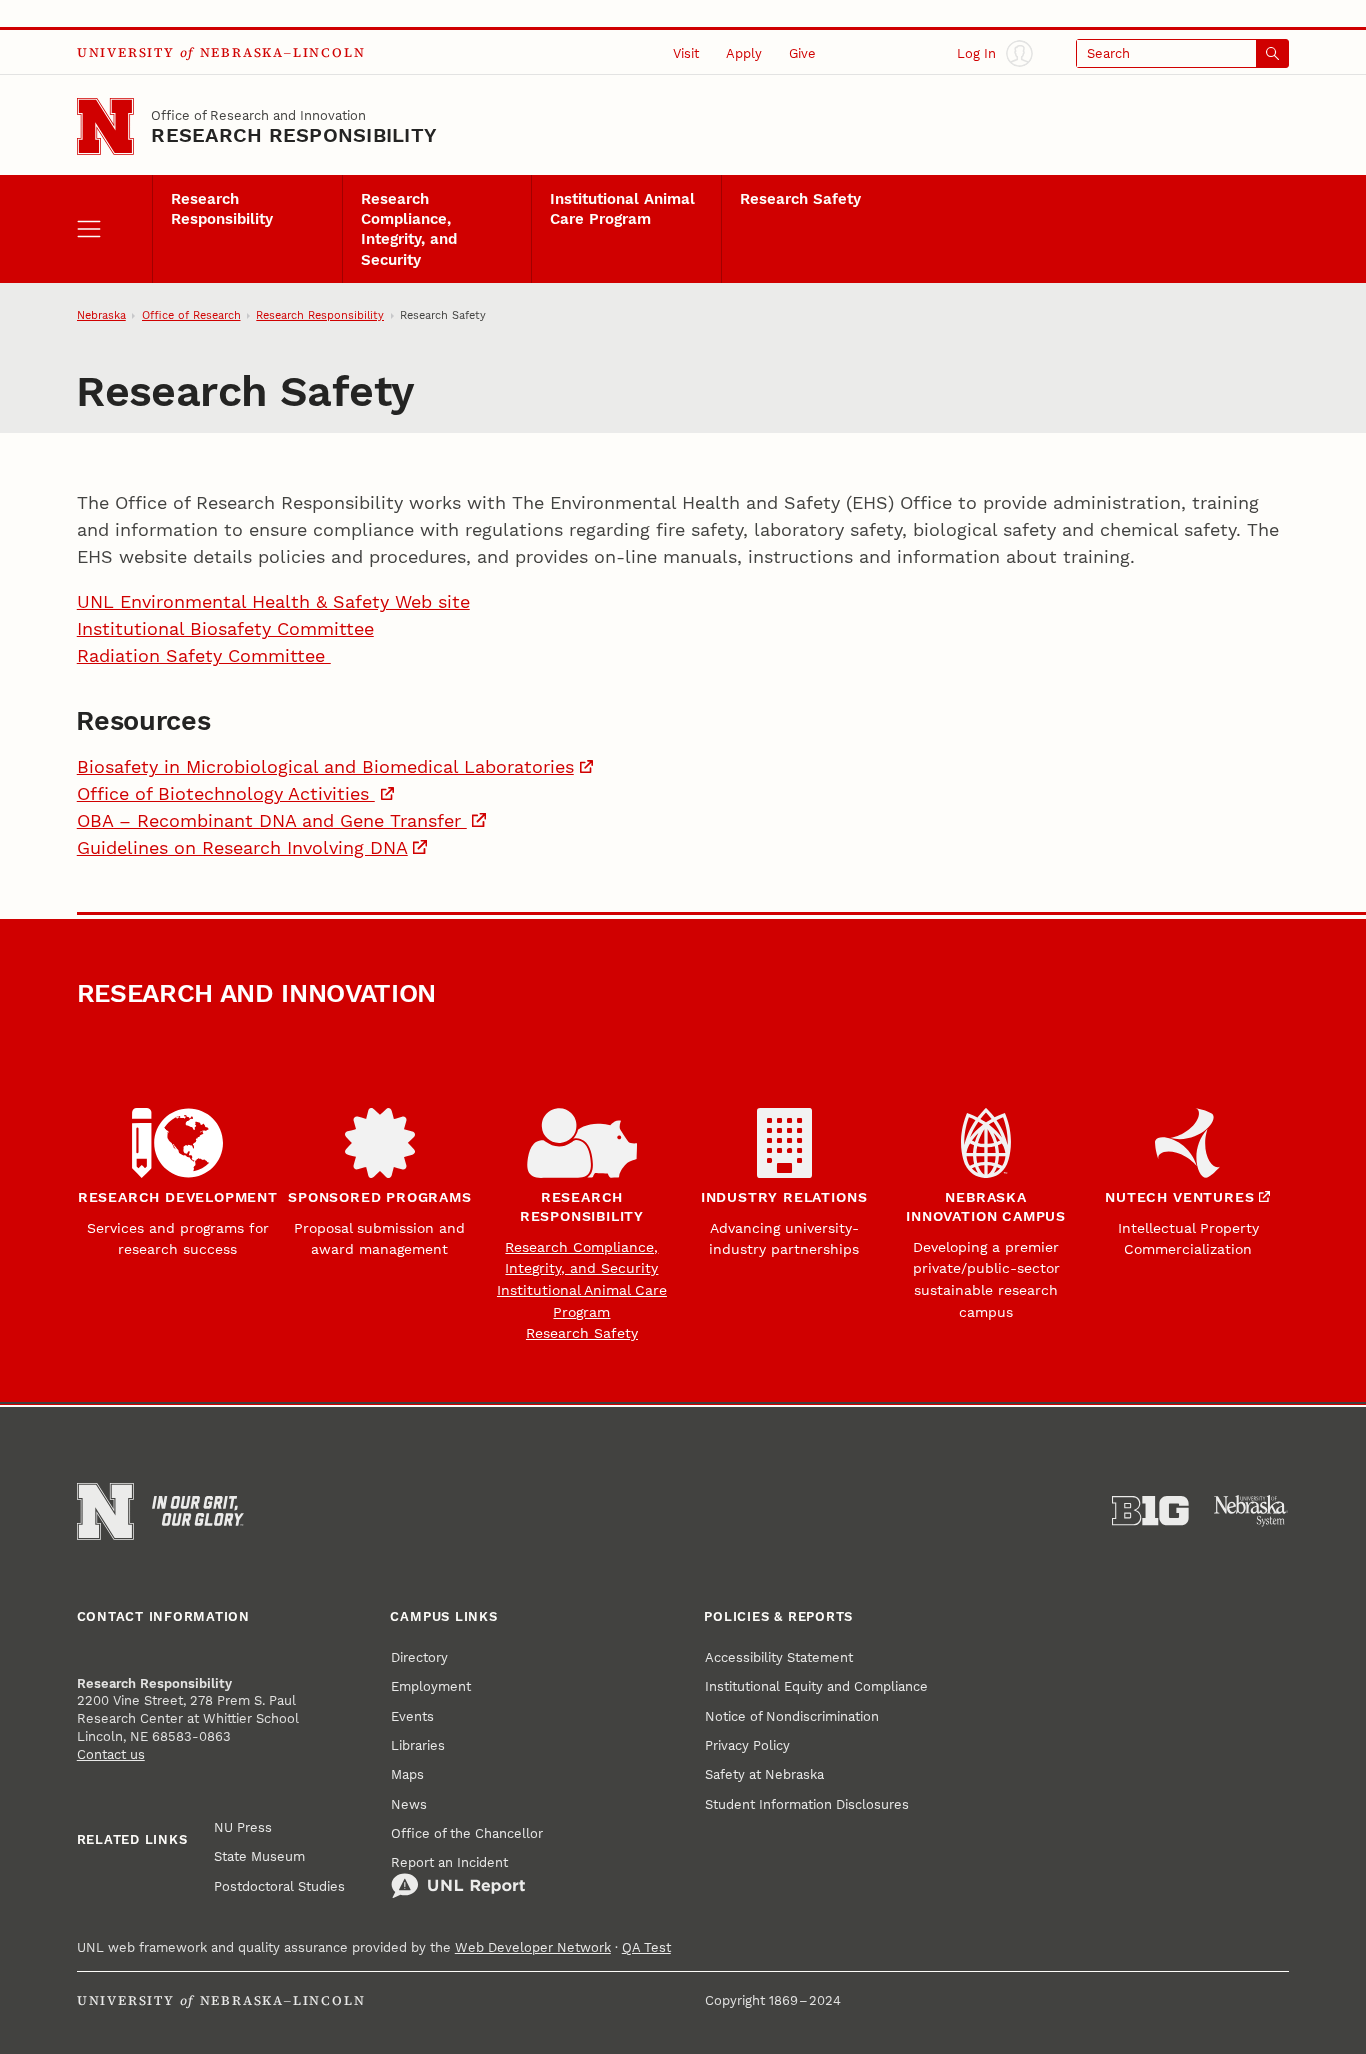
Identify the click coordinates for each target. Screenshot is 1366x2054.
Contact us (111, 1754)
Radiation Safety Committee (204, 655)
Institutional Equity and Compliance (816, 1686)
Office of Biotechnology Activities (226, 793)
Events (412, 1716)
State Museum (259, 1856)
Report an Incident (449, 1862)
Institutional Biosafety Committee (225, 628)
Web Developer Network (533, 1947)
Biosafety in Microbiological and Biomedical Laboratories (325, 766)
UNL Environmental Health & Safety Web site (273, 601)
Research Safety (800, 199)
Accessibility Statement (779, 1657)
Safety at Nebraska (764, 1774)
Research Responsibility (294, 135)
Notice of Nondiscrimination (792, 1716)
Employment (431, 1686)
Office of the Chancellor (467, 1833)
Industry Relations (784, 1197)
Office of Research (191, 315)
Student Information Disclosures (807, 1804)
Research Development (178, 1197)
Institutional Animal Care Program (622, 209)
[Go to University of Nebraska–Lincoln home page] (105, 126)
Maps (407, 1774)
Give (802, 53)
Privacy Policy (747, 1745)
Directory (419, 1657)
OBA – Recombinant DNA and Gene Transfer (272, 820)
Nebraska (101, 315)
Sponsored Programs (380, 1197)
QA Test (646, 1947)
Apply (744, 53)
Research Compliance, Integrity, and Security (409, 229)
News (409, 1804)
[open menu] (115, 229)
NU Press (243, 1827)
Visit (686, 53)
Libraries (418, 1745)
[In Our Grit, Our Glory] (198, 1511)
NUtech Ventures (1179, 1197)
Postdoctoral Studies (279, 1886)
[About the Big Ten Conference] (1150, 1511)
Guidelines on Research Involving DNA (242, 847)
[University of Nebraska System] (1251, 1511)
